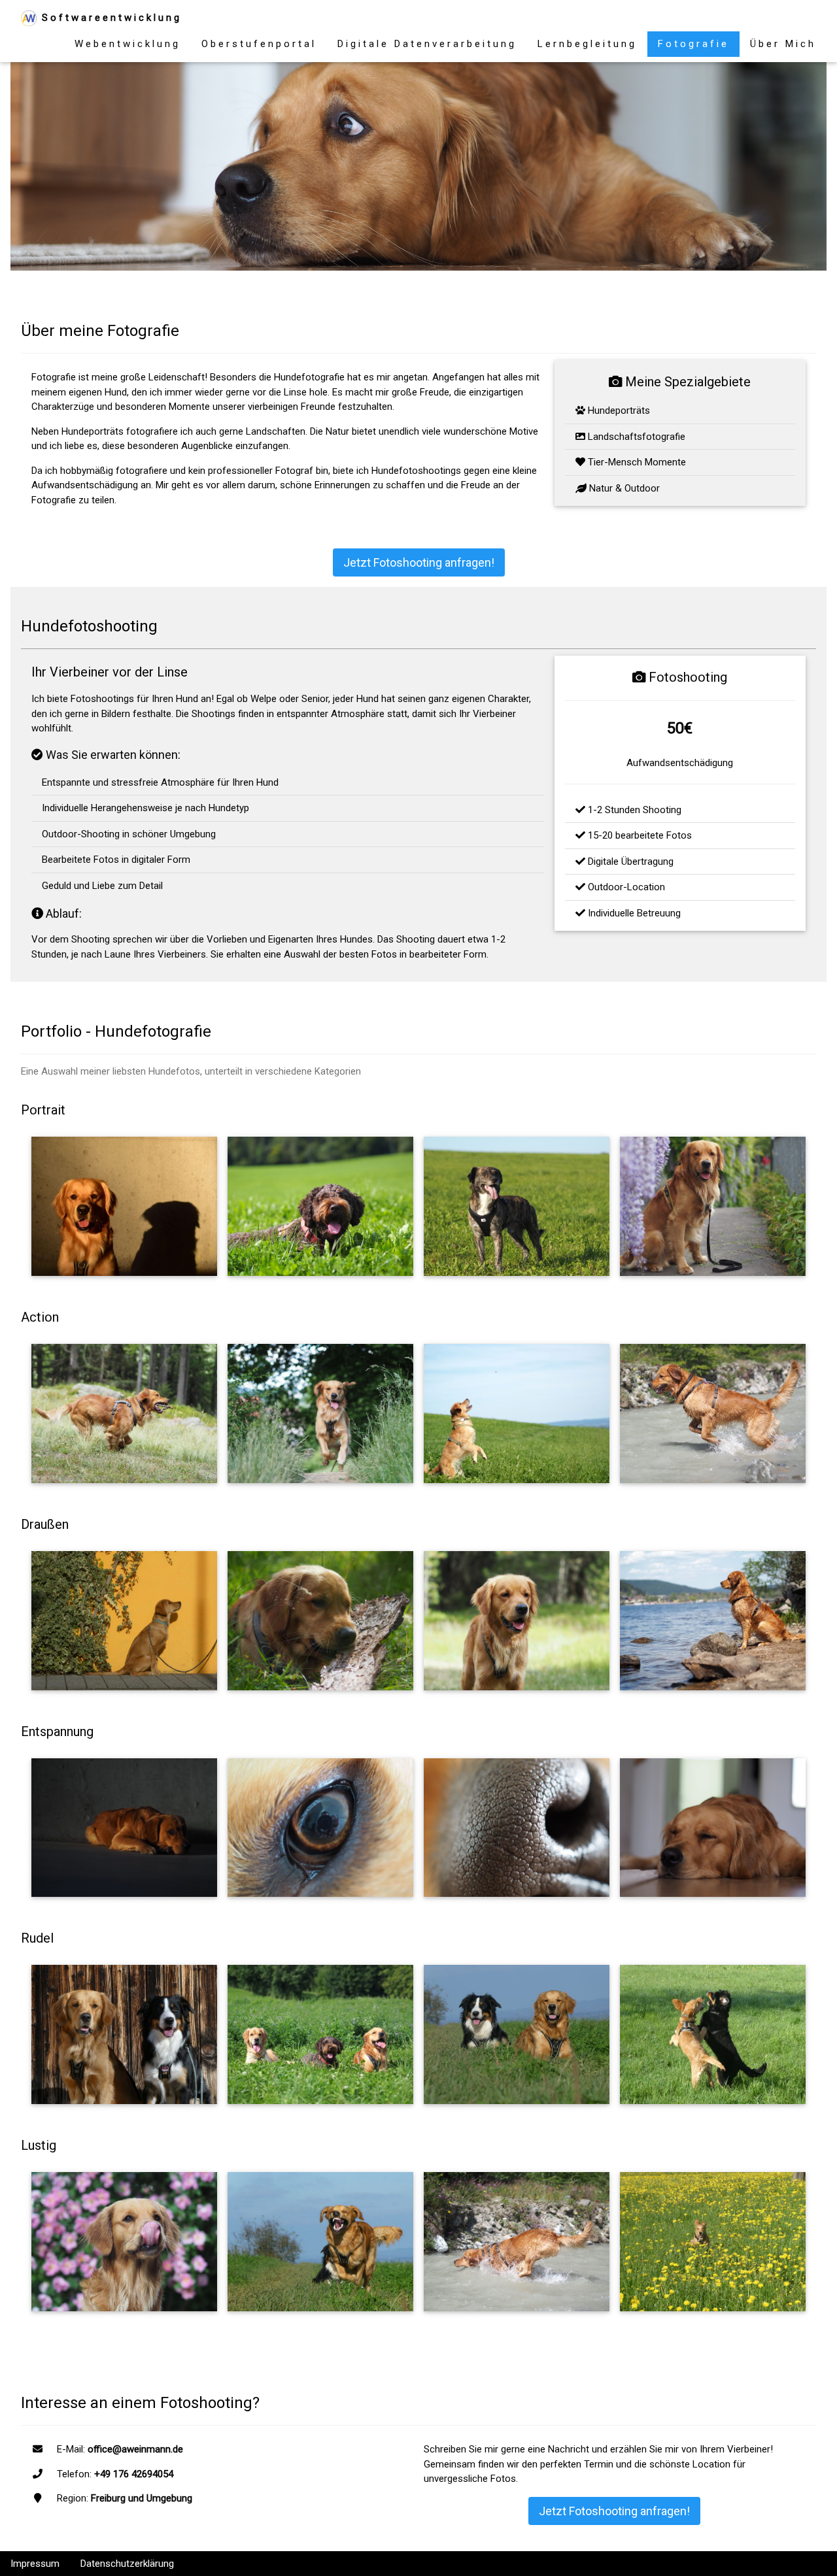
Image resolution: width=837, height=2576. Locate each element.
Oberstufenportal (259, 44)
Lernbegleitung (587, 44)
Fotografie (693, 44)
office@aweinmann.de (135, 2449)
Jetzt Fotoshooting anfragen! (419, 562)
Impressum (35, 2564)
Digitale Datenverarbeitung (427, 44)
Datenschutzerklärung (127, 2564)
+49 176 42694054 (134, 2474)
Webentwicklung (128, 44)
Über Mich (783, 44)
